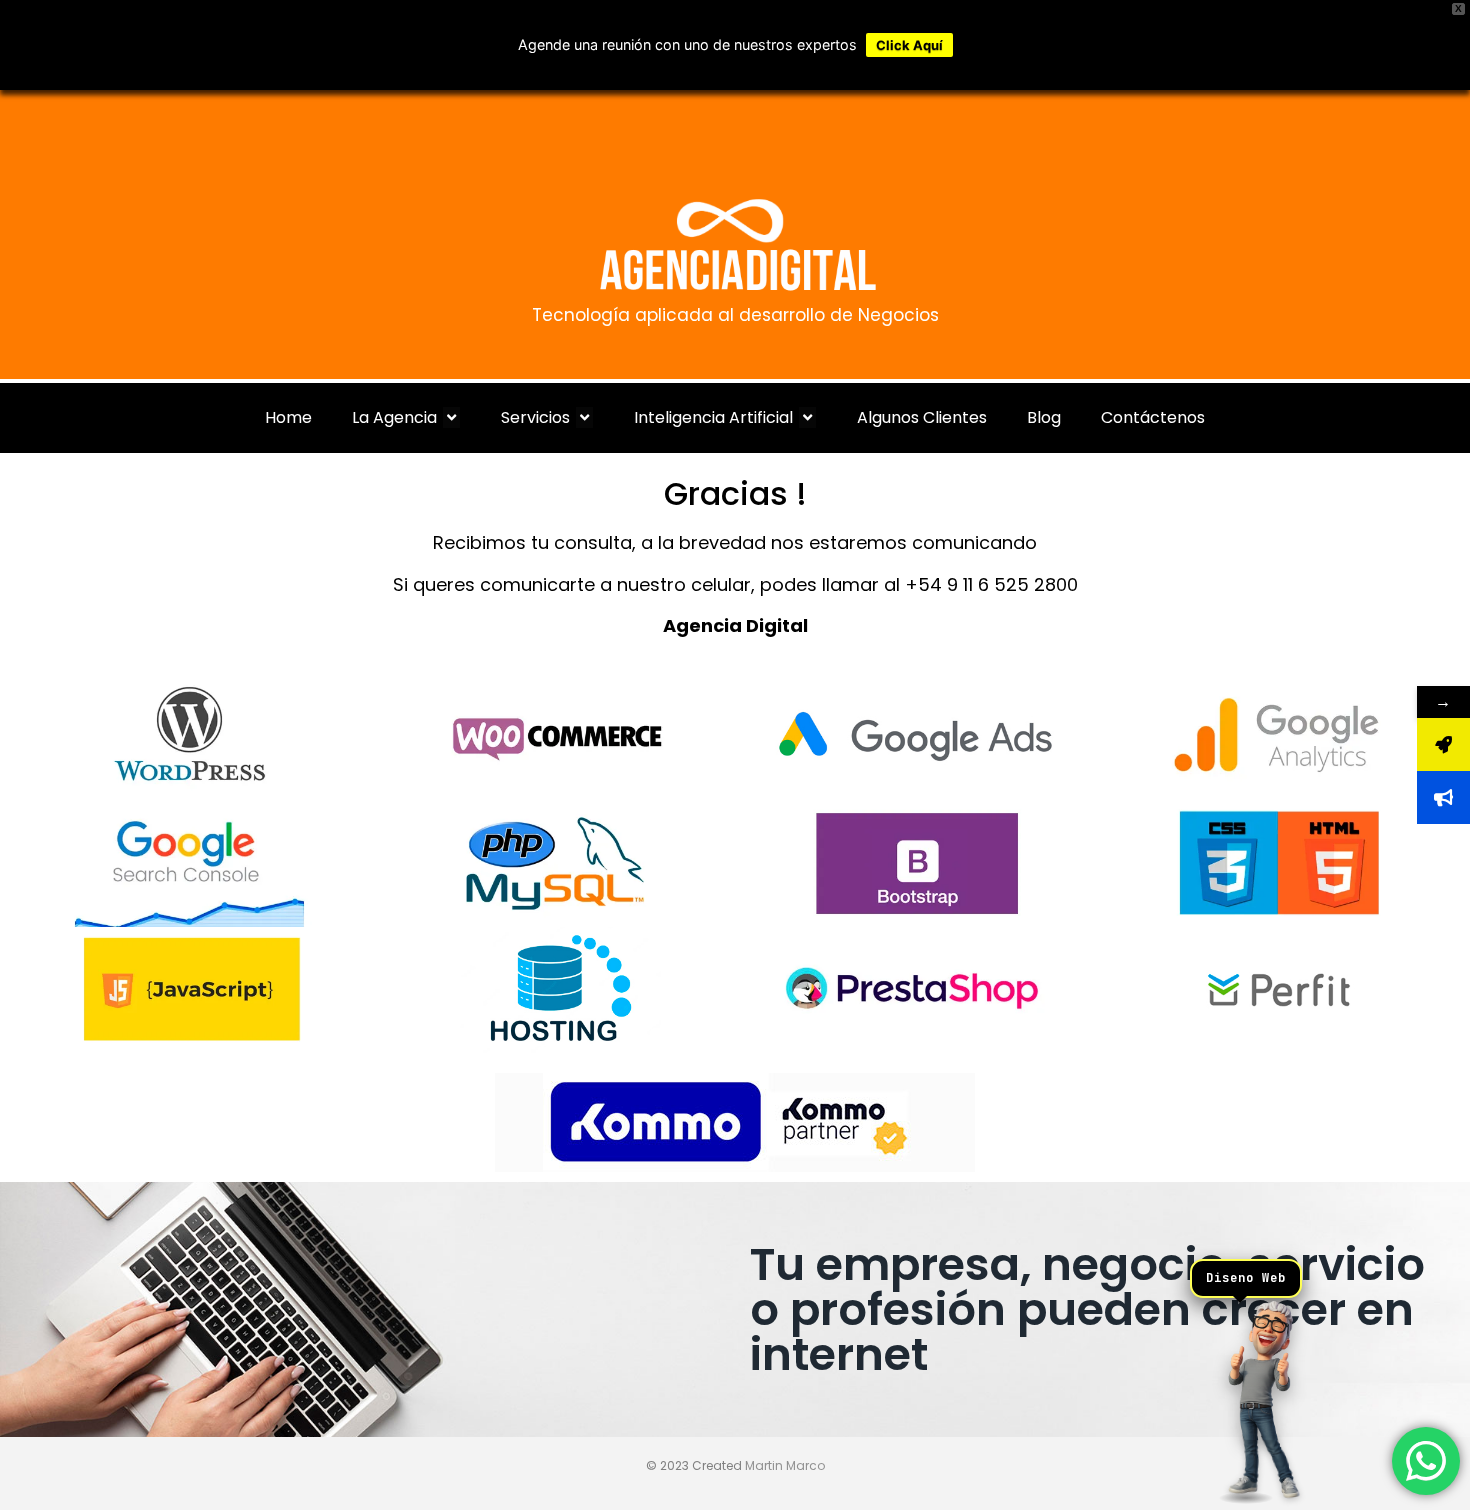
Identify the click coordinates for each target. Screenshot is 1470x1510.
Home (288, 417)
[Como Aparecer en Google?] (1443, 744)
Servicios (535, 417)
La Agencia (394, 417)
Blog (1044, 417)
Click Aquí (909, 45)
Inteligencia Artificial (713, 417)
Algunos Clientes (922, 417)
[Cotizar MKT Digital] (1443, 797)
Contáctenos (1153, 417)
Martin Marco (785, 1465)
